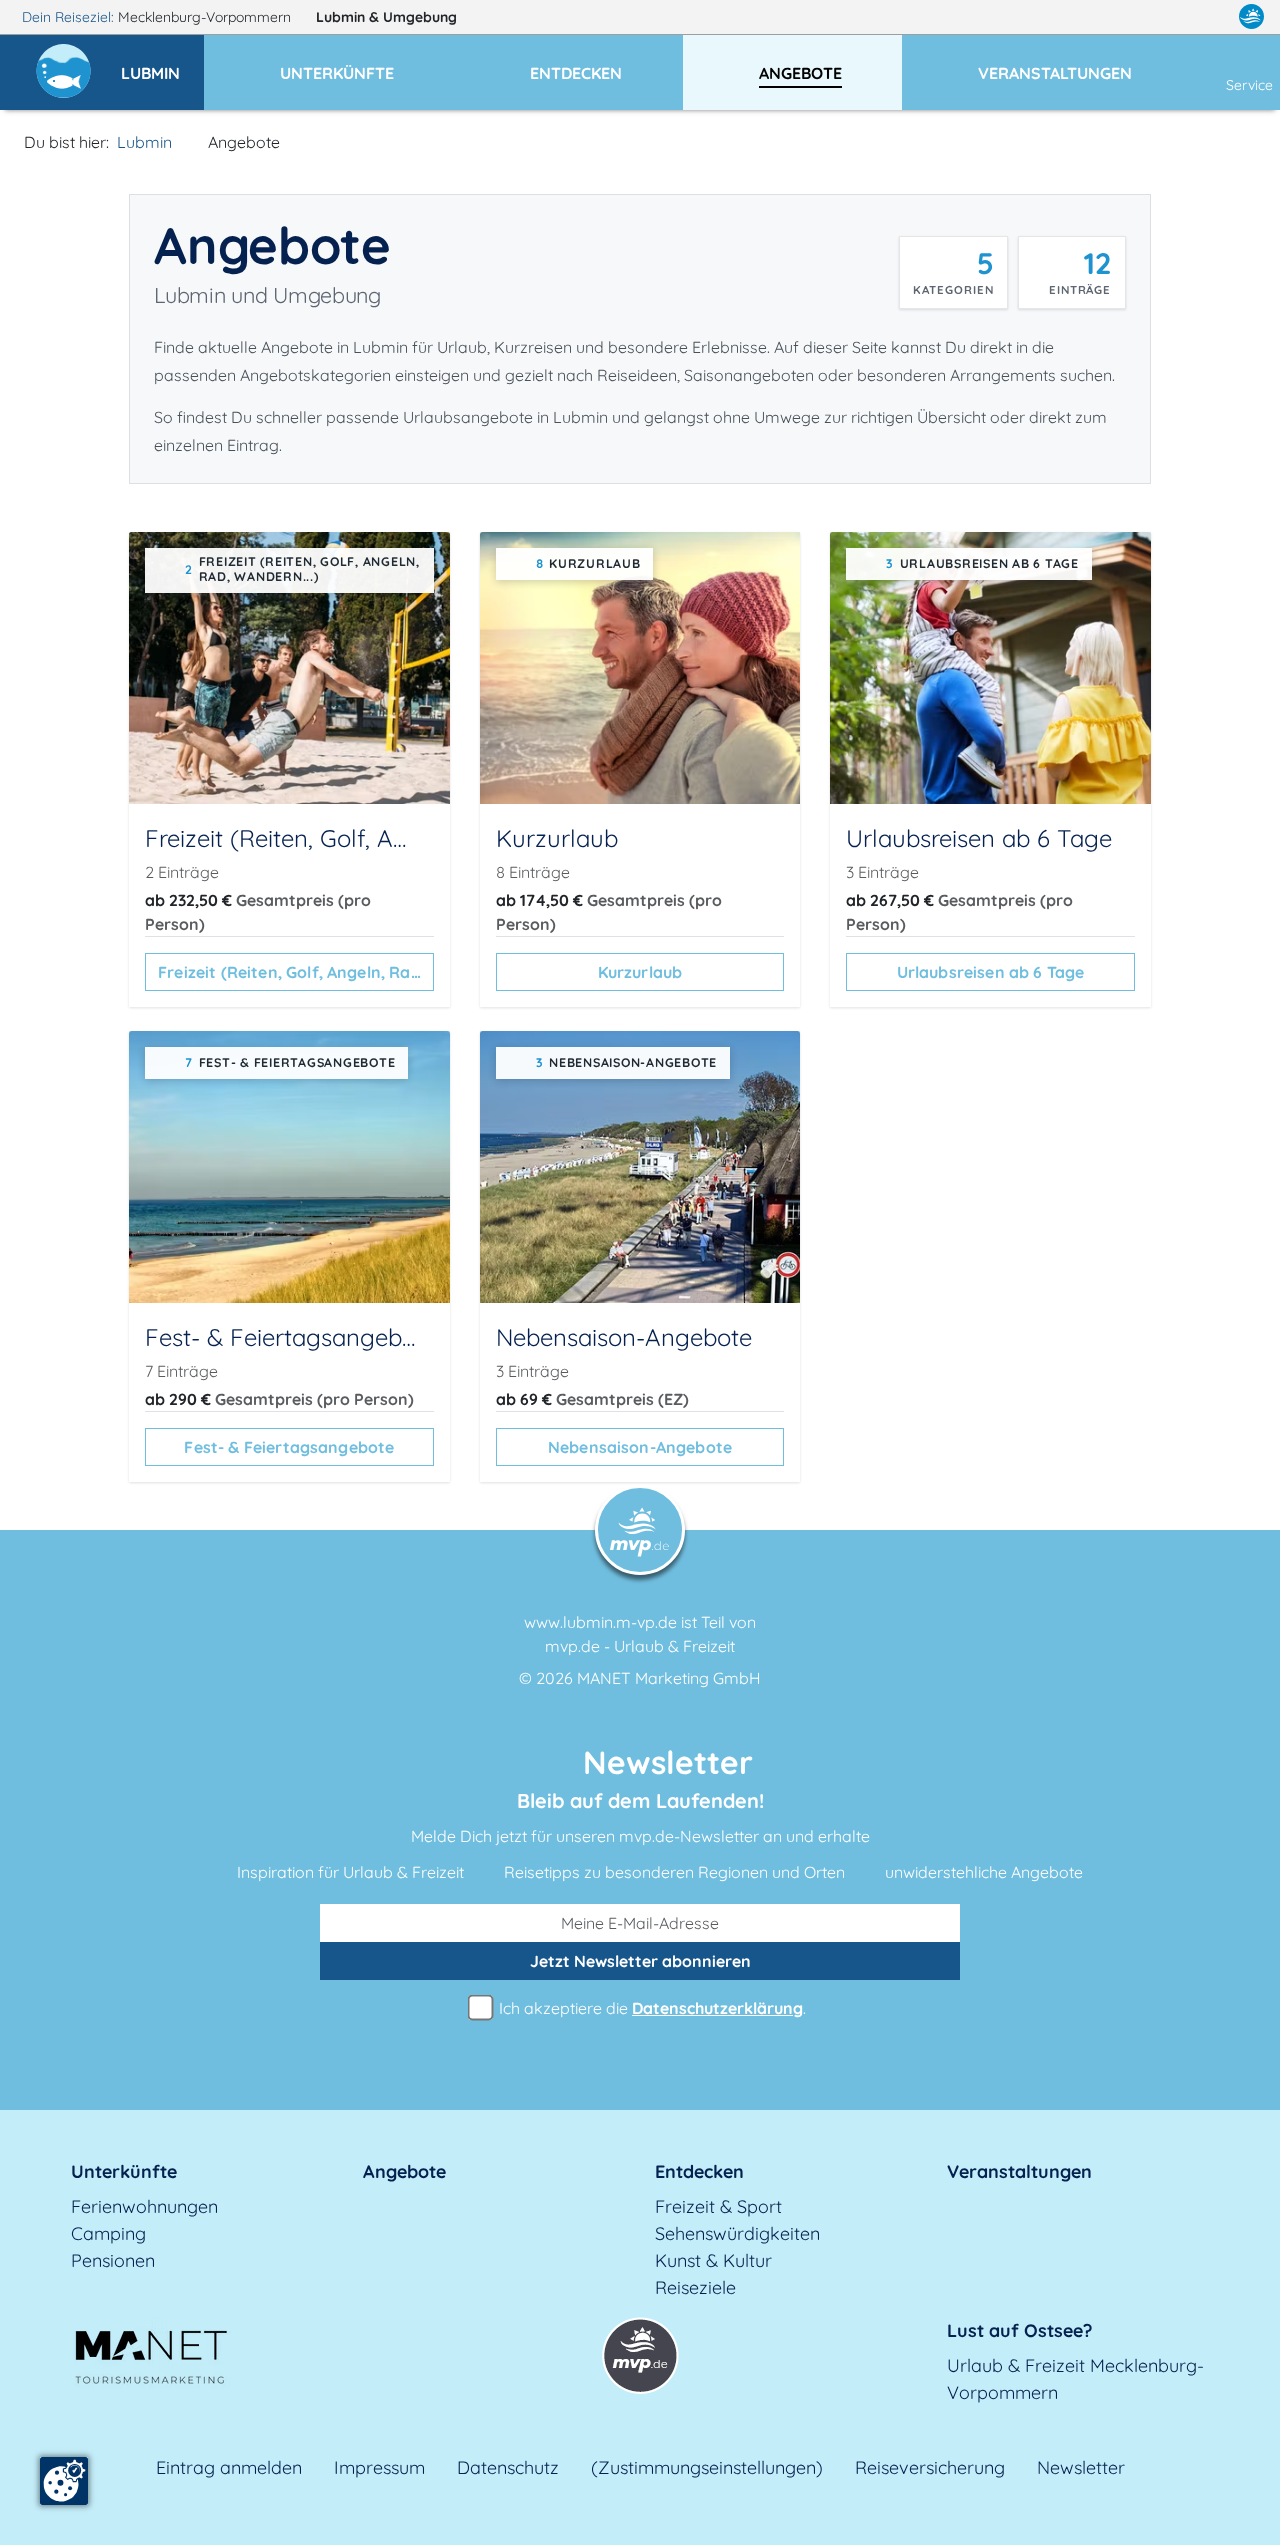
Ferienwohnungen (144, 2206)
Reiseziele (695, 2287)
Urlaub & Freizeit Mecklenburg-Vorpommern (1075, 2379)
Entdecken (699, 2171)
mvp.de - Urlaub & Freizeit (640, 1646)
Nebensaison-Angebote (640, 1447)
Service (1249, 85)
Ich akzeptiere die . (650, 2008)
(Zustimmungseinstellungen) (707, 2467)
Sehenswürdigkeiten (737, 2233)
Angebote (404, 2171)
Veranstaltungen (1019, 2171)
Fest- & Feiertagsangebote (289, 1447)
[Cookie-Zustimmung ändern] (64, 2481)
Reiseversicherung (930, 2467)
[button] (162, 64)
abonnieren (640, 1961)
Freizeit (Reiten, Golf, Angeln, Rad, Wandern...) (296, 972)
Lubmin (386, 17)
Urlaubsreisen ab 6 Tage (991, 972)
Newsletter (1081, 2467)
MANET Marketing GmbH (669, 1678)
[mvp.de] (1251, 17)
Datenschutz (508, 2467)
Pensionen (113, 2260)
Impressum (379, 2467)
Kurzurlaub (640, 972)
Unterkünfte (124, 2171)
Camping (108, 2233)
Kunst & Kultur (713, 2260)
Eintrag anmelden (229, 2467)
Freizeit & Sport (718, 2206)
